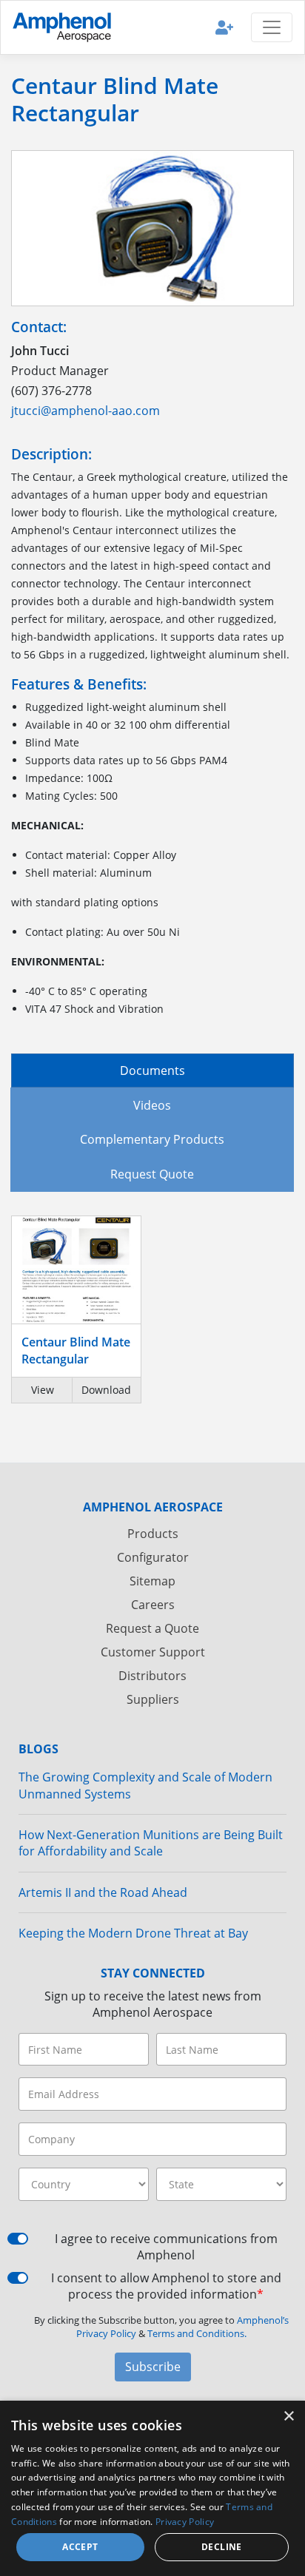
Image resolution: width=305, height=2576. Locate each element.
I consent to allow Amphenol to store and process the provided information (166, 2286)
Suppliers (153, 1699)
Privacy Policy (185, 2522)
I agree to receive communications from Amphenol (166, 2247)
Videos (152, 1105)
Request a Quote (152, 1628)
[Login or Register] (224, 27)
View (43, 1390)
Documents (152, 1070)
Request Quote (152, 1174)
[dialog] (152, 2488)
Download (106, 1390)
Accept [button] (80, 2547)
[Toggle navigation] (272, 27)
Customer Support (153, 1652)
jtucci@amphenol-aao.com (86, 411)
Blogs (38, 1749)
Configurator (153, 1557)
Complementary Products (152, 1139)
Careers (153, 1605)
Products (153, 1534)
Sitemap (152, 1581)
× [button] (288, 2417)
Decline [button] (222, 2547)
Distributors (152, 1676)
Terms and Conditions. (197, 2333)
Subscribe (153, 2367)
